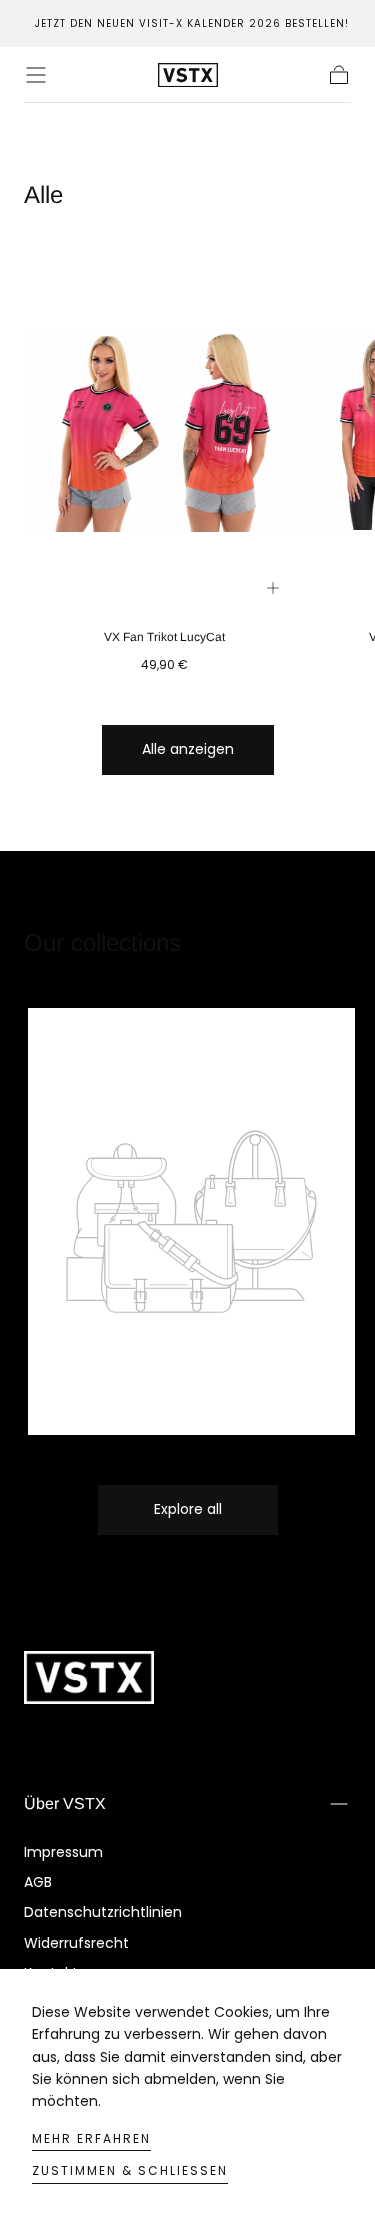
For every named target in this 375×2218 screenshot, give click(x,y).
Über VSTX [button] (65, 1803)
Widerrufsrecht (76, 1943)
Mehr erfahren (91, 2138)
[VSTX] (89, 1677)
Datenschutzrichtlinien (103, 1912)
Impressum (63, 1852)
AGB (38, 1882)
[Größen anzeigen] (273, 588)
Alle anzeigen (188, 749)
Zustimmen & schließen (130, 2170)
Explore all (188, 1509)
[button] (36, 75)
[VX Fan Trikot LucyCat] (164, 430)
